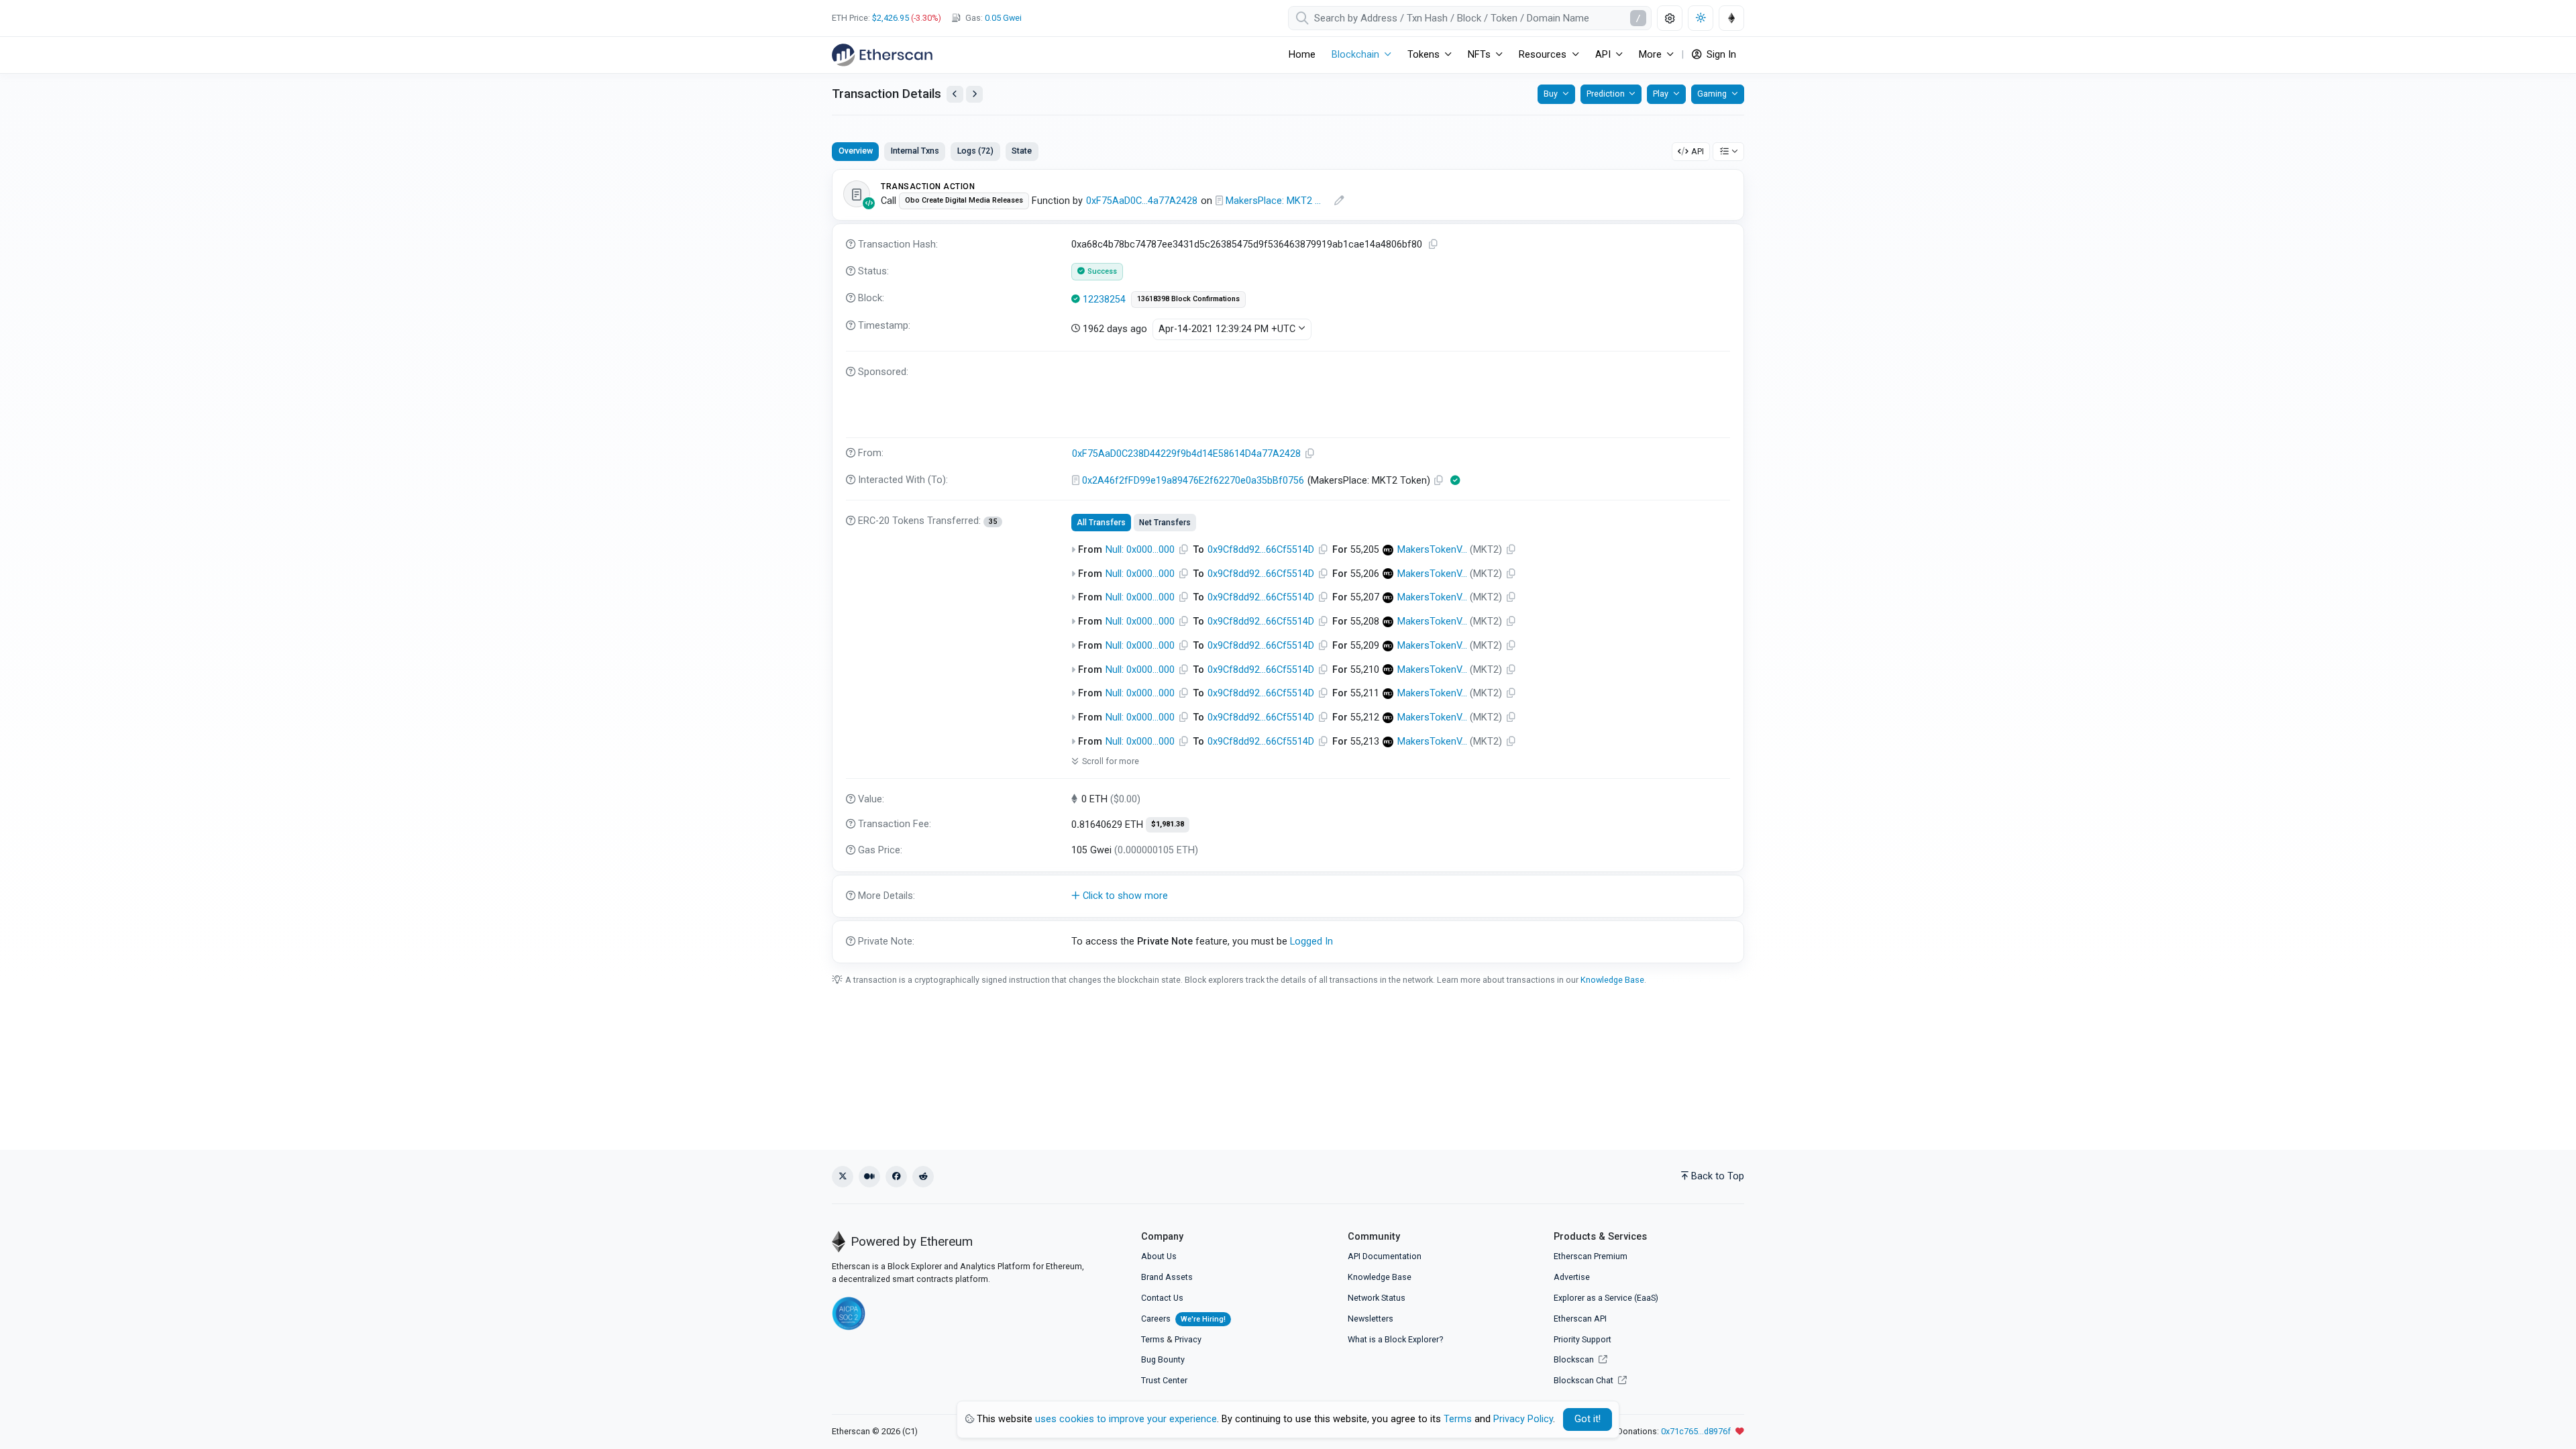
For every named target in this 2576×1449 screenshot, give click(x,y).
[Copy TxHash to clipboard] (1434, 245)
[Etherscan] (882, 55)
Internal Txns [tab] (915, 151)
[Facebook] (896, 1177)
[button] (1288, 896)
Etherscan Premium (1591, 1256)
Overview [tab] (856, 151)
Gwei (1003, 18)
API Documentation (1385, 1256)
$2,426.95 (891, 18)
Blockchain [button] (1355, 55)
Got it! (1588, 1419)
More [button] (1650, 55)
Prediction (1606, 94)
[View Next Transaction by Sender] (974, 94)
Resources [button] (1543, 55)
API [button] (1603, 55)
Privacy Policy (1523, 1419)
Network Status (1377, 1298)
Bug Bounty (1163, 1359)
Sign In (1720, 55)
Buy (1551, 94)
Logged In (1311, 942)
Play (1661, 94)
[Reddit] (923, 1177)
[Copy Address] (1310, 454)
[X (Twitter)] (843, 1177)
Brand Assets (1167, 1277)
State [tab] (1022, 151)
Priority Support (1582, 1339)
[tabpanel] (1288, 566)
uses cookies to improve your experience (1126, 1419)
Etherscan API (1580, 1319)
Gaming (1712, 94)
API (1698, 151)
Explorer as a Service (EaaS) (1606, 1298)
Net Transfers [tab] (1165, 523)
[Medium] (869, 1177)
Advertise (1572, 1277)
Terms (1153, 1339)
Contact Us (1162, 1298)
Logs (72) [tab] (975, 151)
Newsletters (1371, 1319)
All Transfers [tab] (1101, 523)
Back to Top (1718, 1176)
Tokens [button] (1424, 55)
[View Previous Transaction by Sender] (955, 94)
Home (1302, 55)
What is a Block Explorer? (1395, 1339)
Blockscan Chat (1585, 1380)
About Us (1159, 1256)
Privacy (1188, 1339)
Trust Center (1164, 1380)
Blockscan (1575, 1359)
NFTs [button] (1479, 55)
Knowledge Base (1612, 980)
